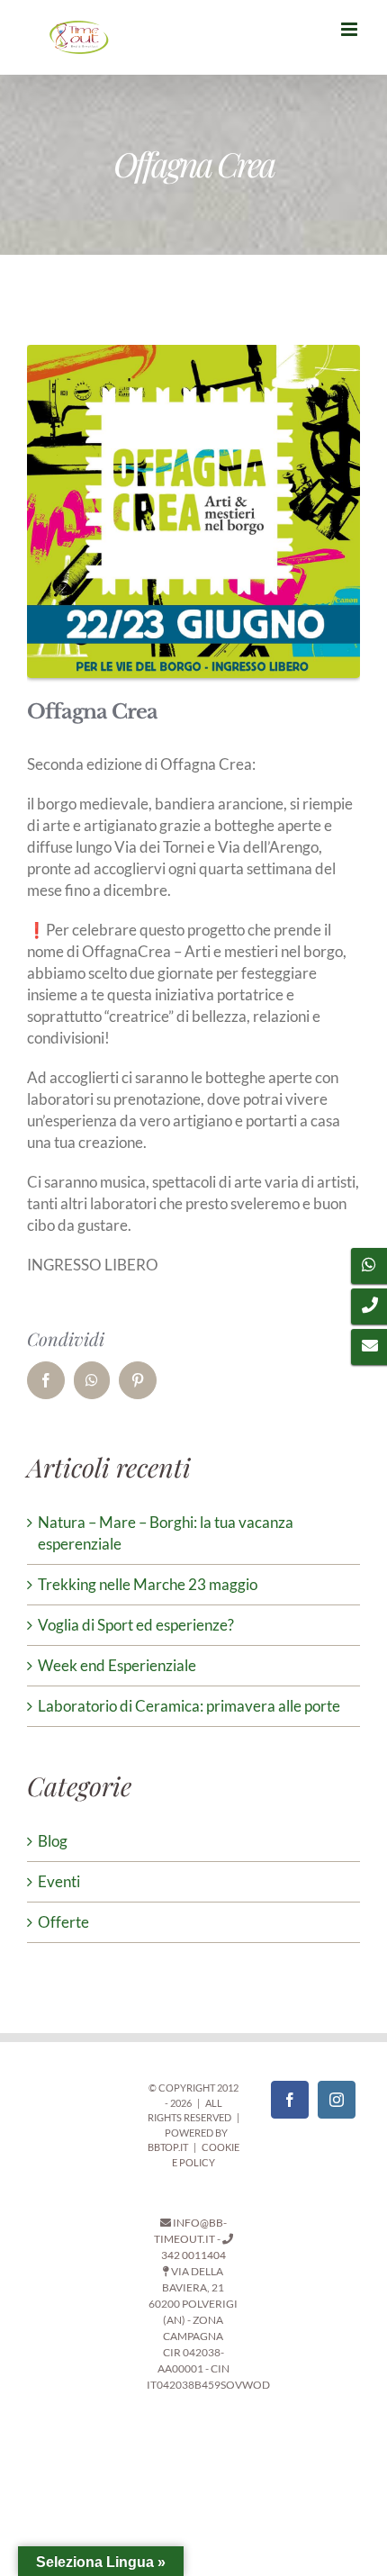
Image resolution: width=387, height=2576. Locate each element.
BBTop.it (168, 2147)
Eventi (59, 1881)
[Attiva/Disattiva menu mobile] (351, 29)
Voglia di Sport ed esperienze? (136, 1625)
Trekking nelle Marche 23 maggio (148, 1584)
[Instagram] (337, 2100)
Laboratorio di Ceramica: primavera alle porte (189, 1706)
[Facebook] (290, 2100)
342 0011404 (193, 2255)
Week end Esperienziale (117, 1665)
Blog (53, 1841)
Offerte (63, 1922)
